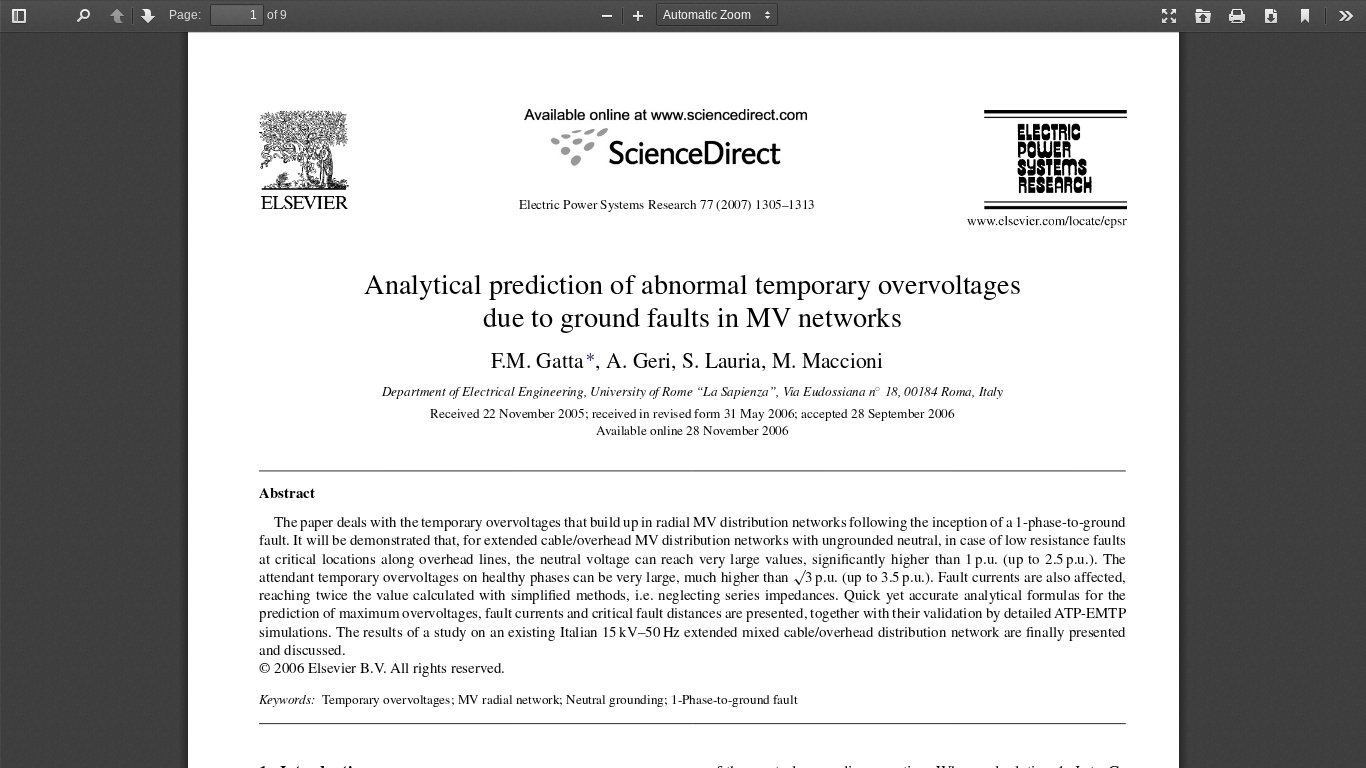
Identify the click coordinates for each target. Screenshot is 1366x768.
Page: (185, 15)
